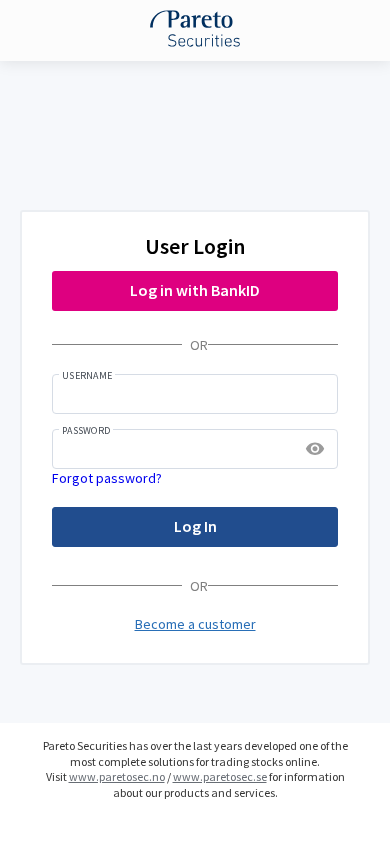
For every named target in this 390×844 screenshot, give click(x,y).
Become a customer (195, 624)
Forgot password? (107, 478)
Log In (195, 526)
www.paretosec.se (220, 776)
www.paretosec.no (117, 776)
